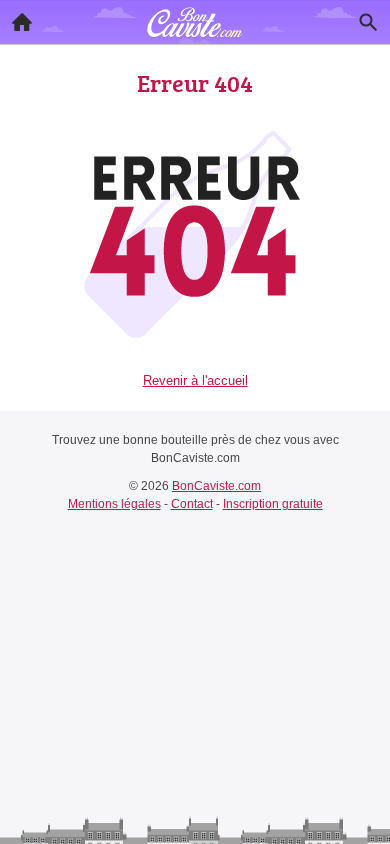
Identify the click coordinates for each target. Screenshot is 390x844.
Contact (192, 504)
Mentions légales (114, 504)
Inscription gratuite (273, 504)
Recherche (368, 22)
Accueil (22, 22)
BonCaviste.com (216, 486)
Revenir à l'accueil (195, 380)
